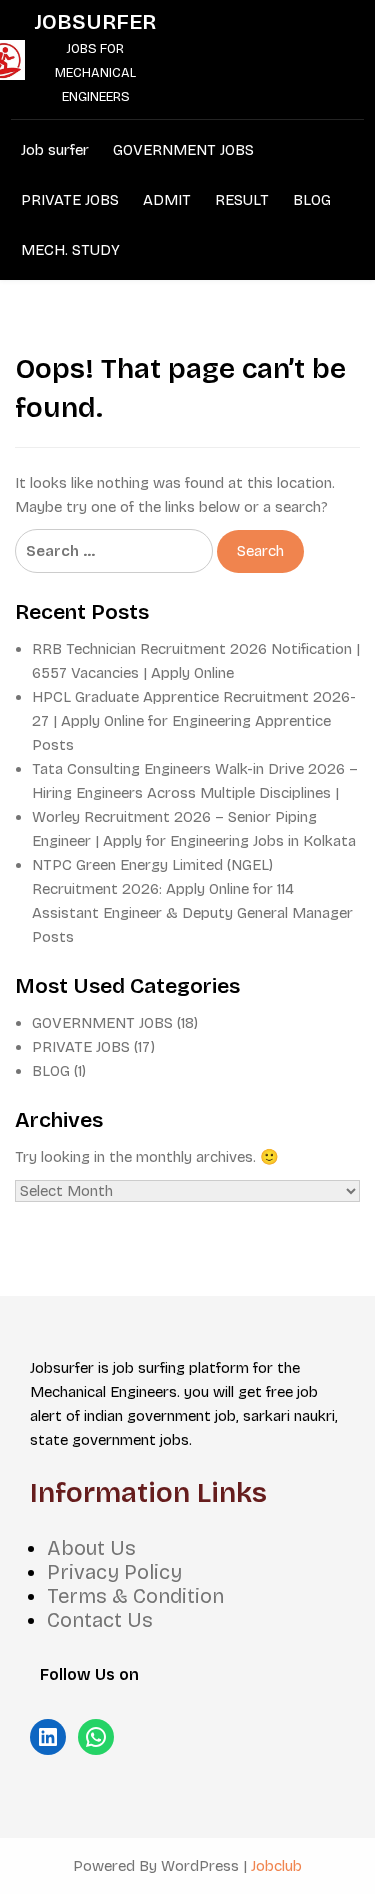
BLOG (312, 200)
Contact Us (100, 1620)
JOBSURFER (95, 22)
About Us (91, 1548)
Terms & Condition (135, 1596)
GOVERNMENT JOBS (183, 150)
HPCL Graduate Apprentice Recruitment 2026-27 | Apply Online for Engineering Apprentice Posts (194, 721)
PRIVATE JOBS (70, 200)
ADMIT (167, 200)
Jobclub (276, 1866)
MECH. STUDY (70, 250)
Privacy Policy (114, 1572)
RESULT (242, 200)
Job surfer (55, 150)
